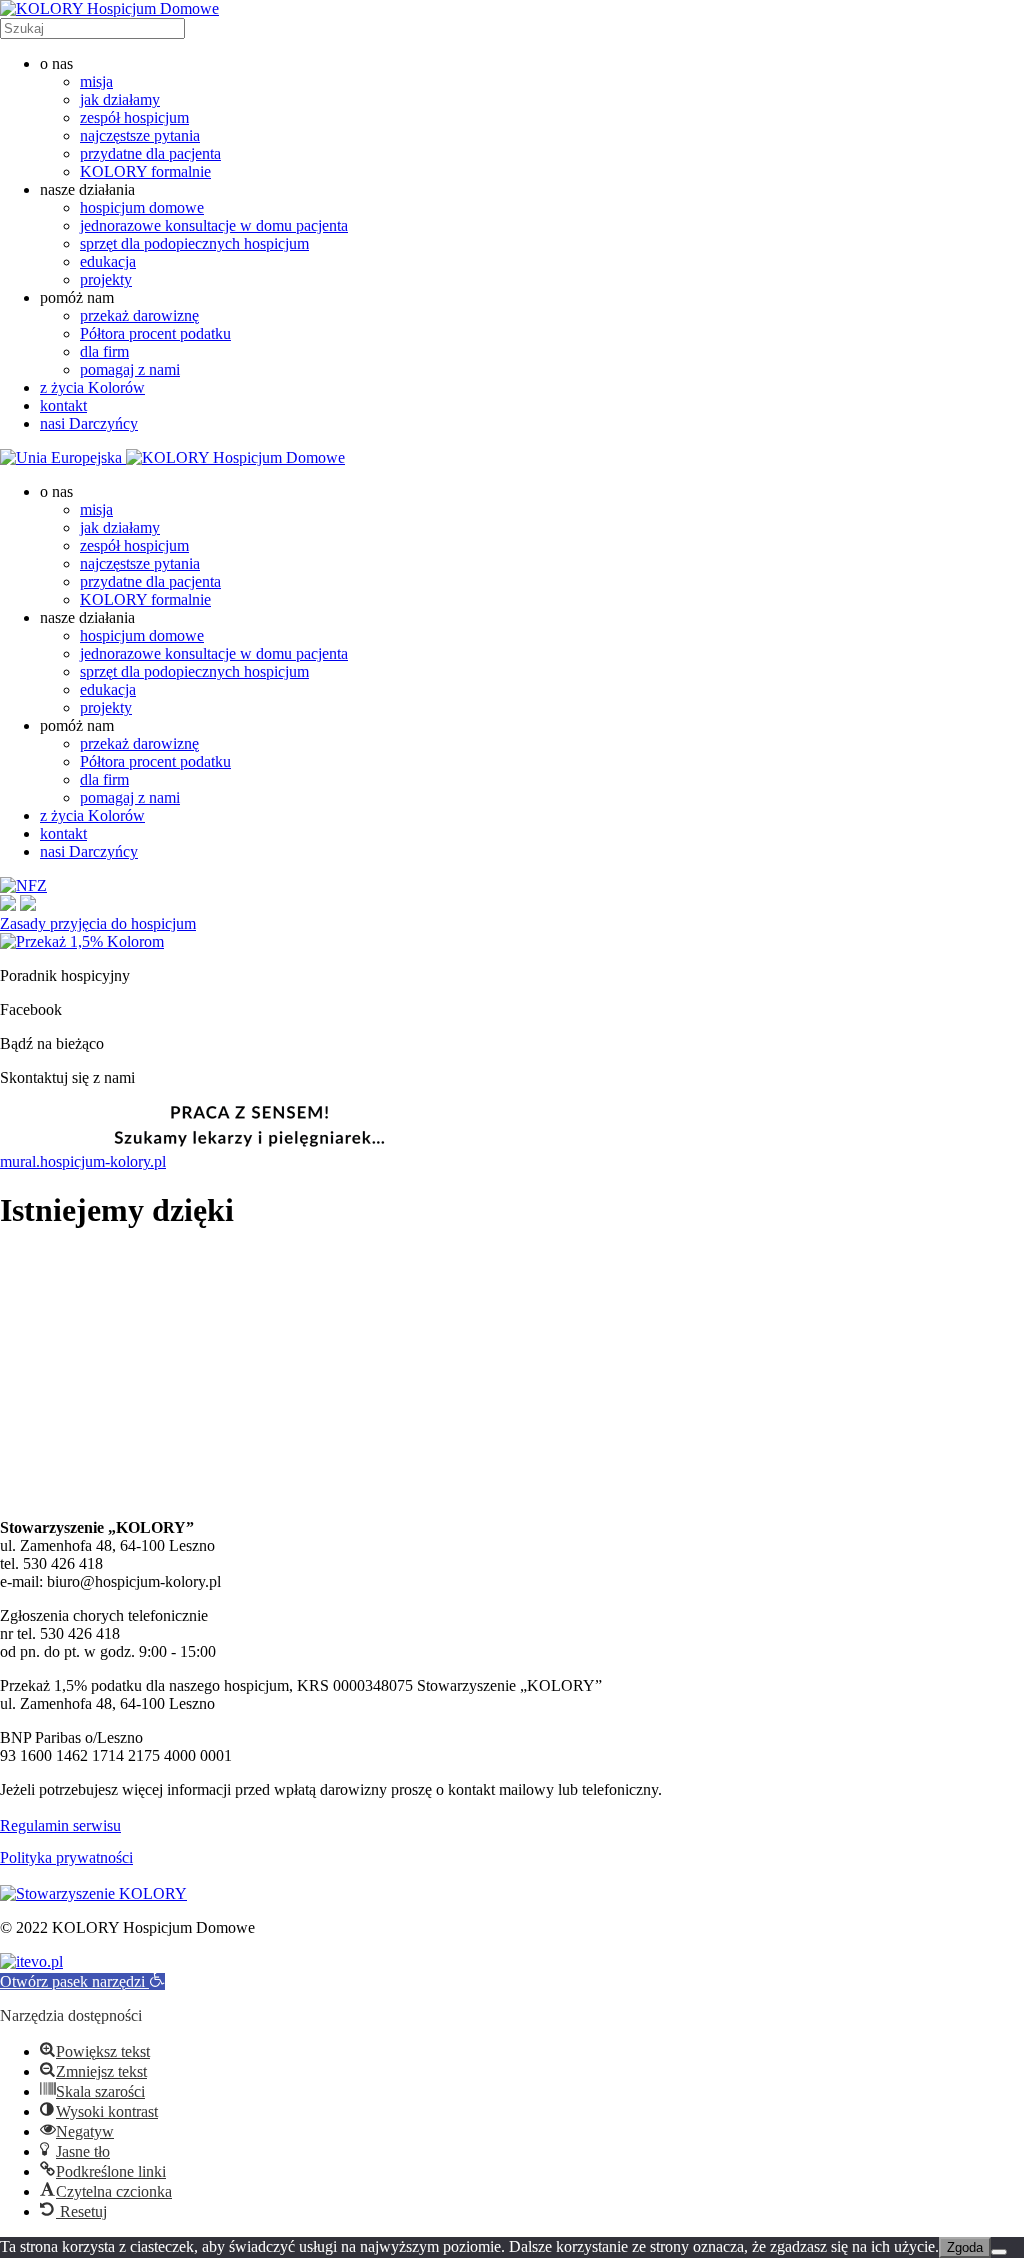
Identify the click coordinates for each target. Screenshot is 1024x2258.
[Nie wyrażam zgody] (999, 2252)
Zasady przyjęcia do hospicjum (98, 923)
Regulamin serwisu (60, 1825)
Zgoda (965, 2247)
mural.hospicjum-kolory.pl (83, 1161)
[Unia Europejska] (63, 457)
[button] (82, 1981)
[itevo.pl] (31, 1961)
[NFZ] (23, 885)
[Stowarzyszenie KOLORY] (93, 1893)
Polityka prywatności (66, 1857)
